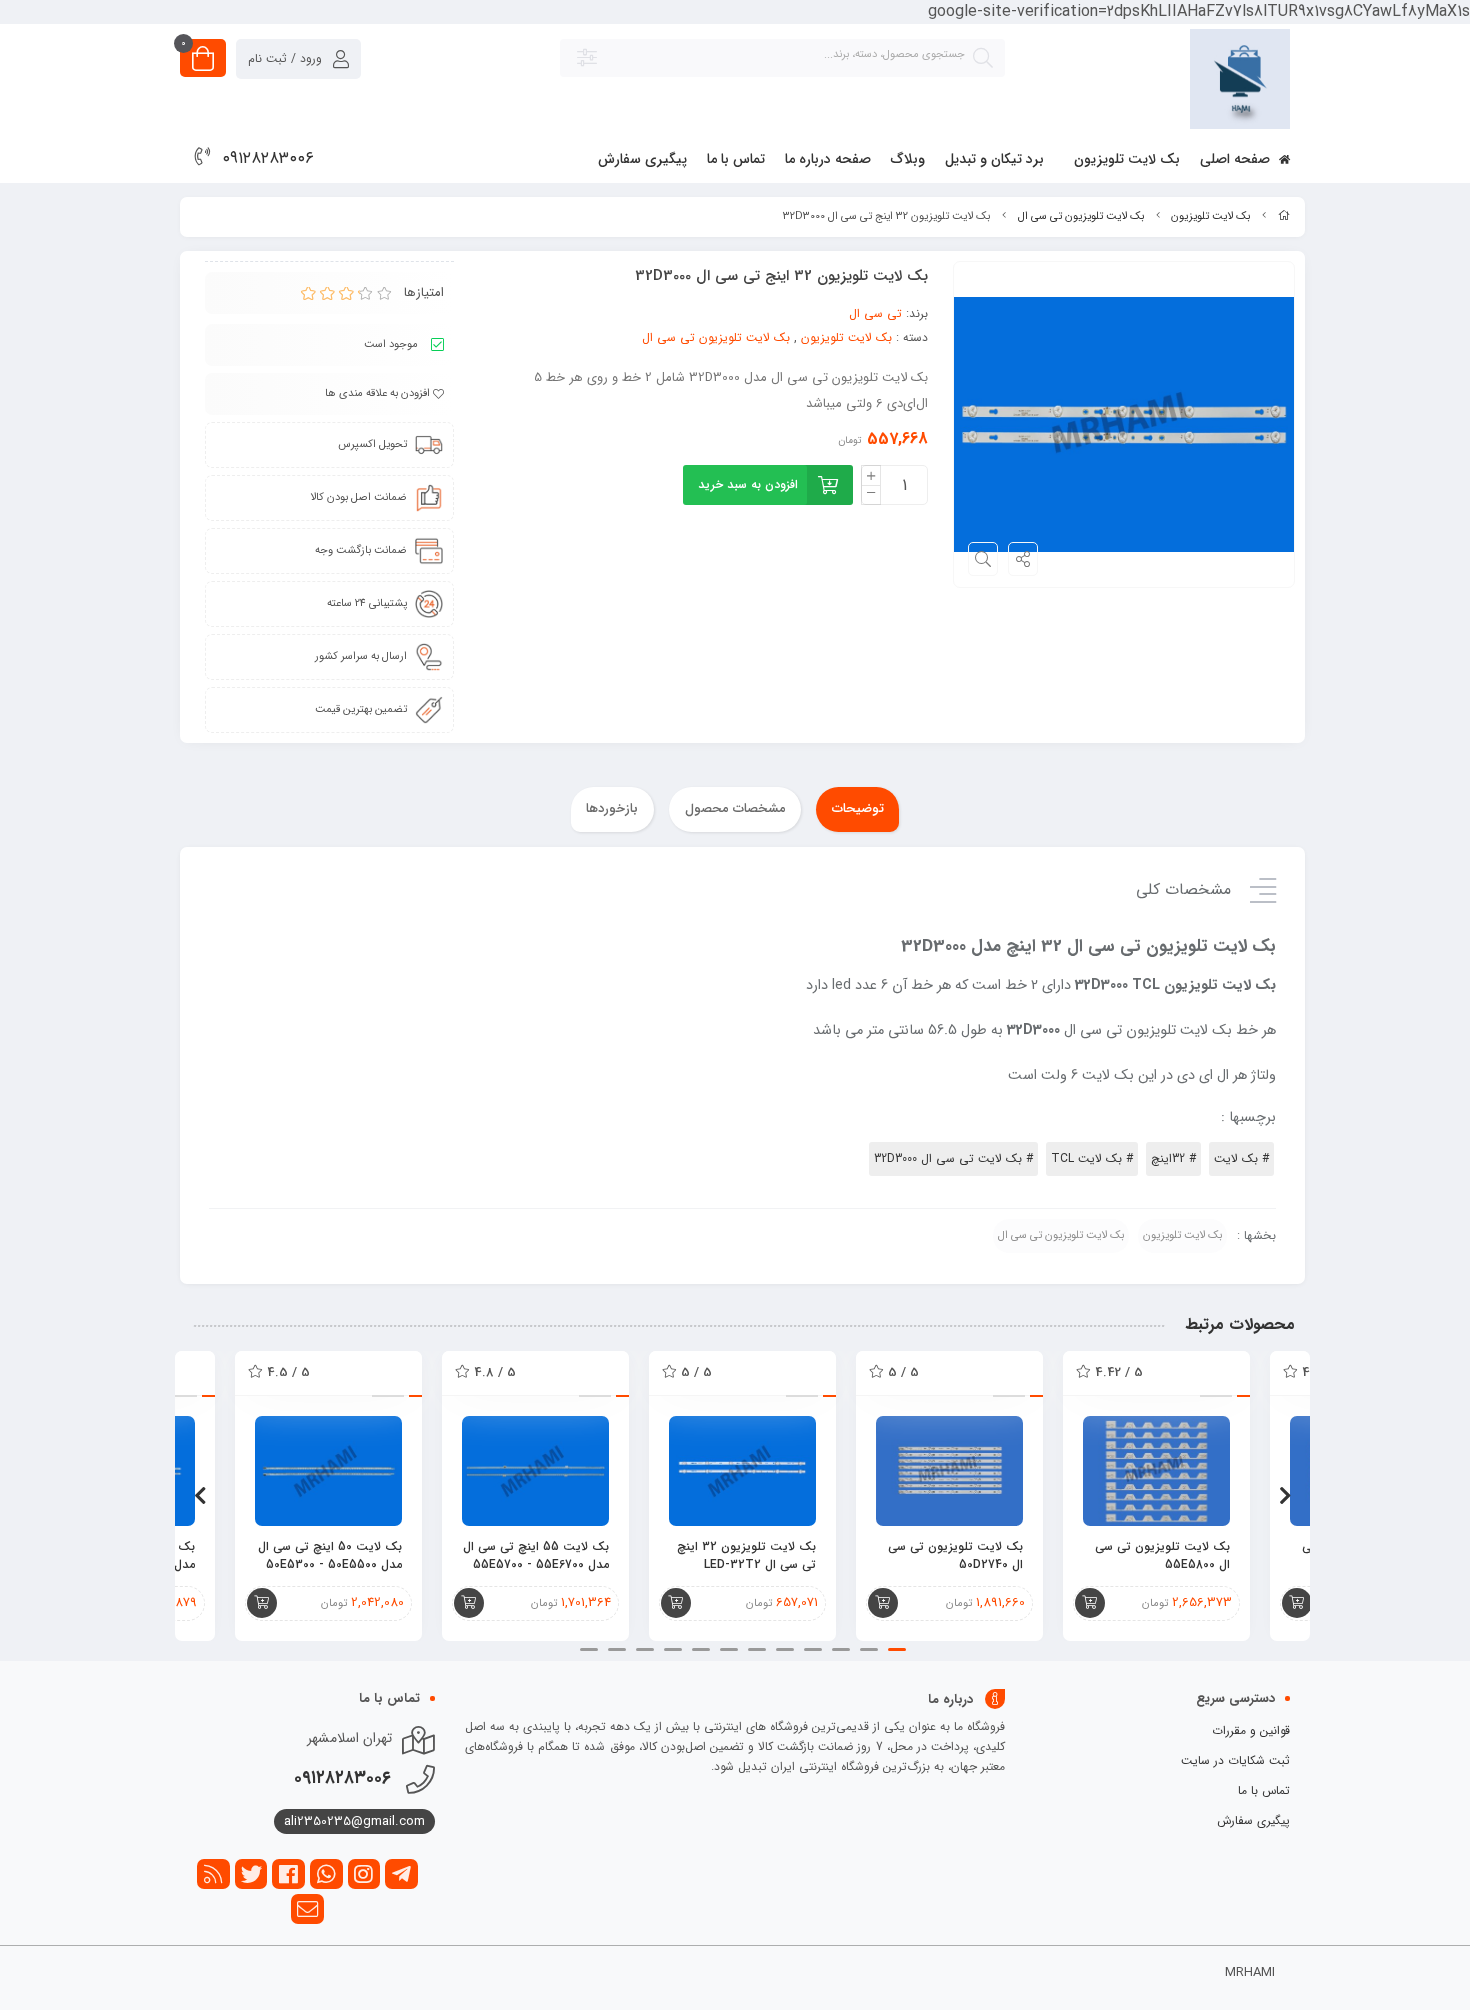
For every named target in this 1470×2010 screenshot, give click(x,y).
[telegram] (401, 1874)
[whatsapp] (326, 1874)
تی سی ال (875, 313)
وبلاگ (908, 159)
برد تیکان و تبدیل (994, 159)
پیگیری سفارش (642, 159)
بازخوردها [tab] (612, 808)
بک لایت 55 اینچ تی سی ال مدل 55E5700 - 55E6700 (536, 1556)
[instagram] (364, 1874)
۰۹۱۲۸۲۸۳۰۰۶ (268, 158)
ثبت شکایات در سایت (1235, 1760)
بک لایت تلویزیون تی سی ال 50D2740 (955, 1556)
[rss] (213, 1874)
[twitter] (251, 1874)
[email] (307, 1909)
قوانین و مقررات (1251, 1730)
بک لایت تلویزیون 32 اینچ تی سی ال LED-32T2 (746, 1556)
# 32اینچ (1173, 1158)
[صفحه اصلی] (1284, 216)
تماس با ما (736, 159)
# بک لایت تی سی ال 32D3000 (953, 1158)
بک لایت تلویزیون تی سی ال (1081, 216)
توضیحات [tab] (858, 808)
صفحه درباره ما (828, 159)
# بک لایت (1241, 1158)
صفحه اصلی (1237, 159)
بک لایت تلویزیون (1127, 159)
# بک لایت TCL (1092, 1158)
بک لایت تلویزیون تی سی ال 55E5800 (1162, 1556)
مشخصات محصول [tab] (735, 808)
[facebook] (288, 1874)
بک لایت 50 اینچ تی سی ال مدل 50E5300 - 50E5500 (330, 1556)
